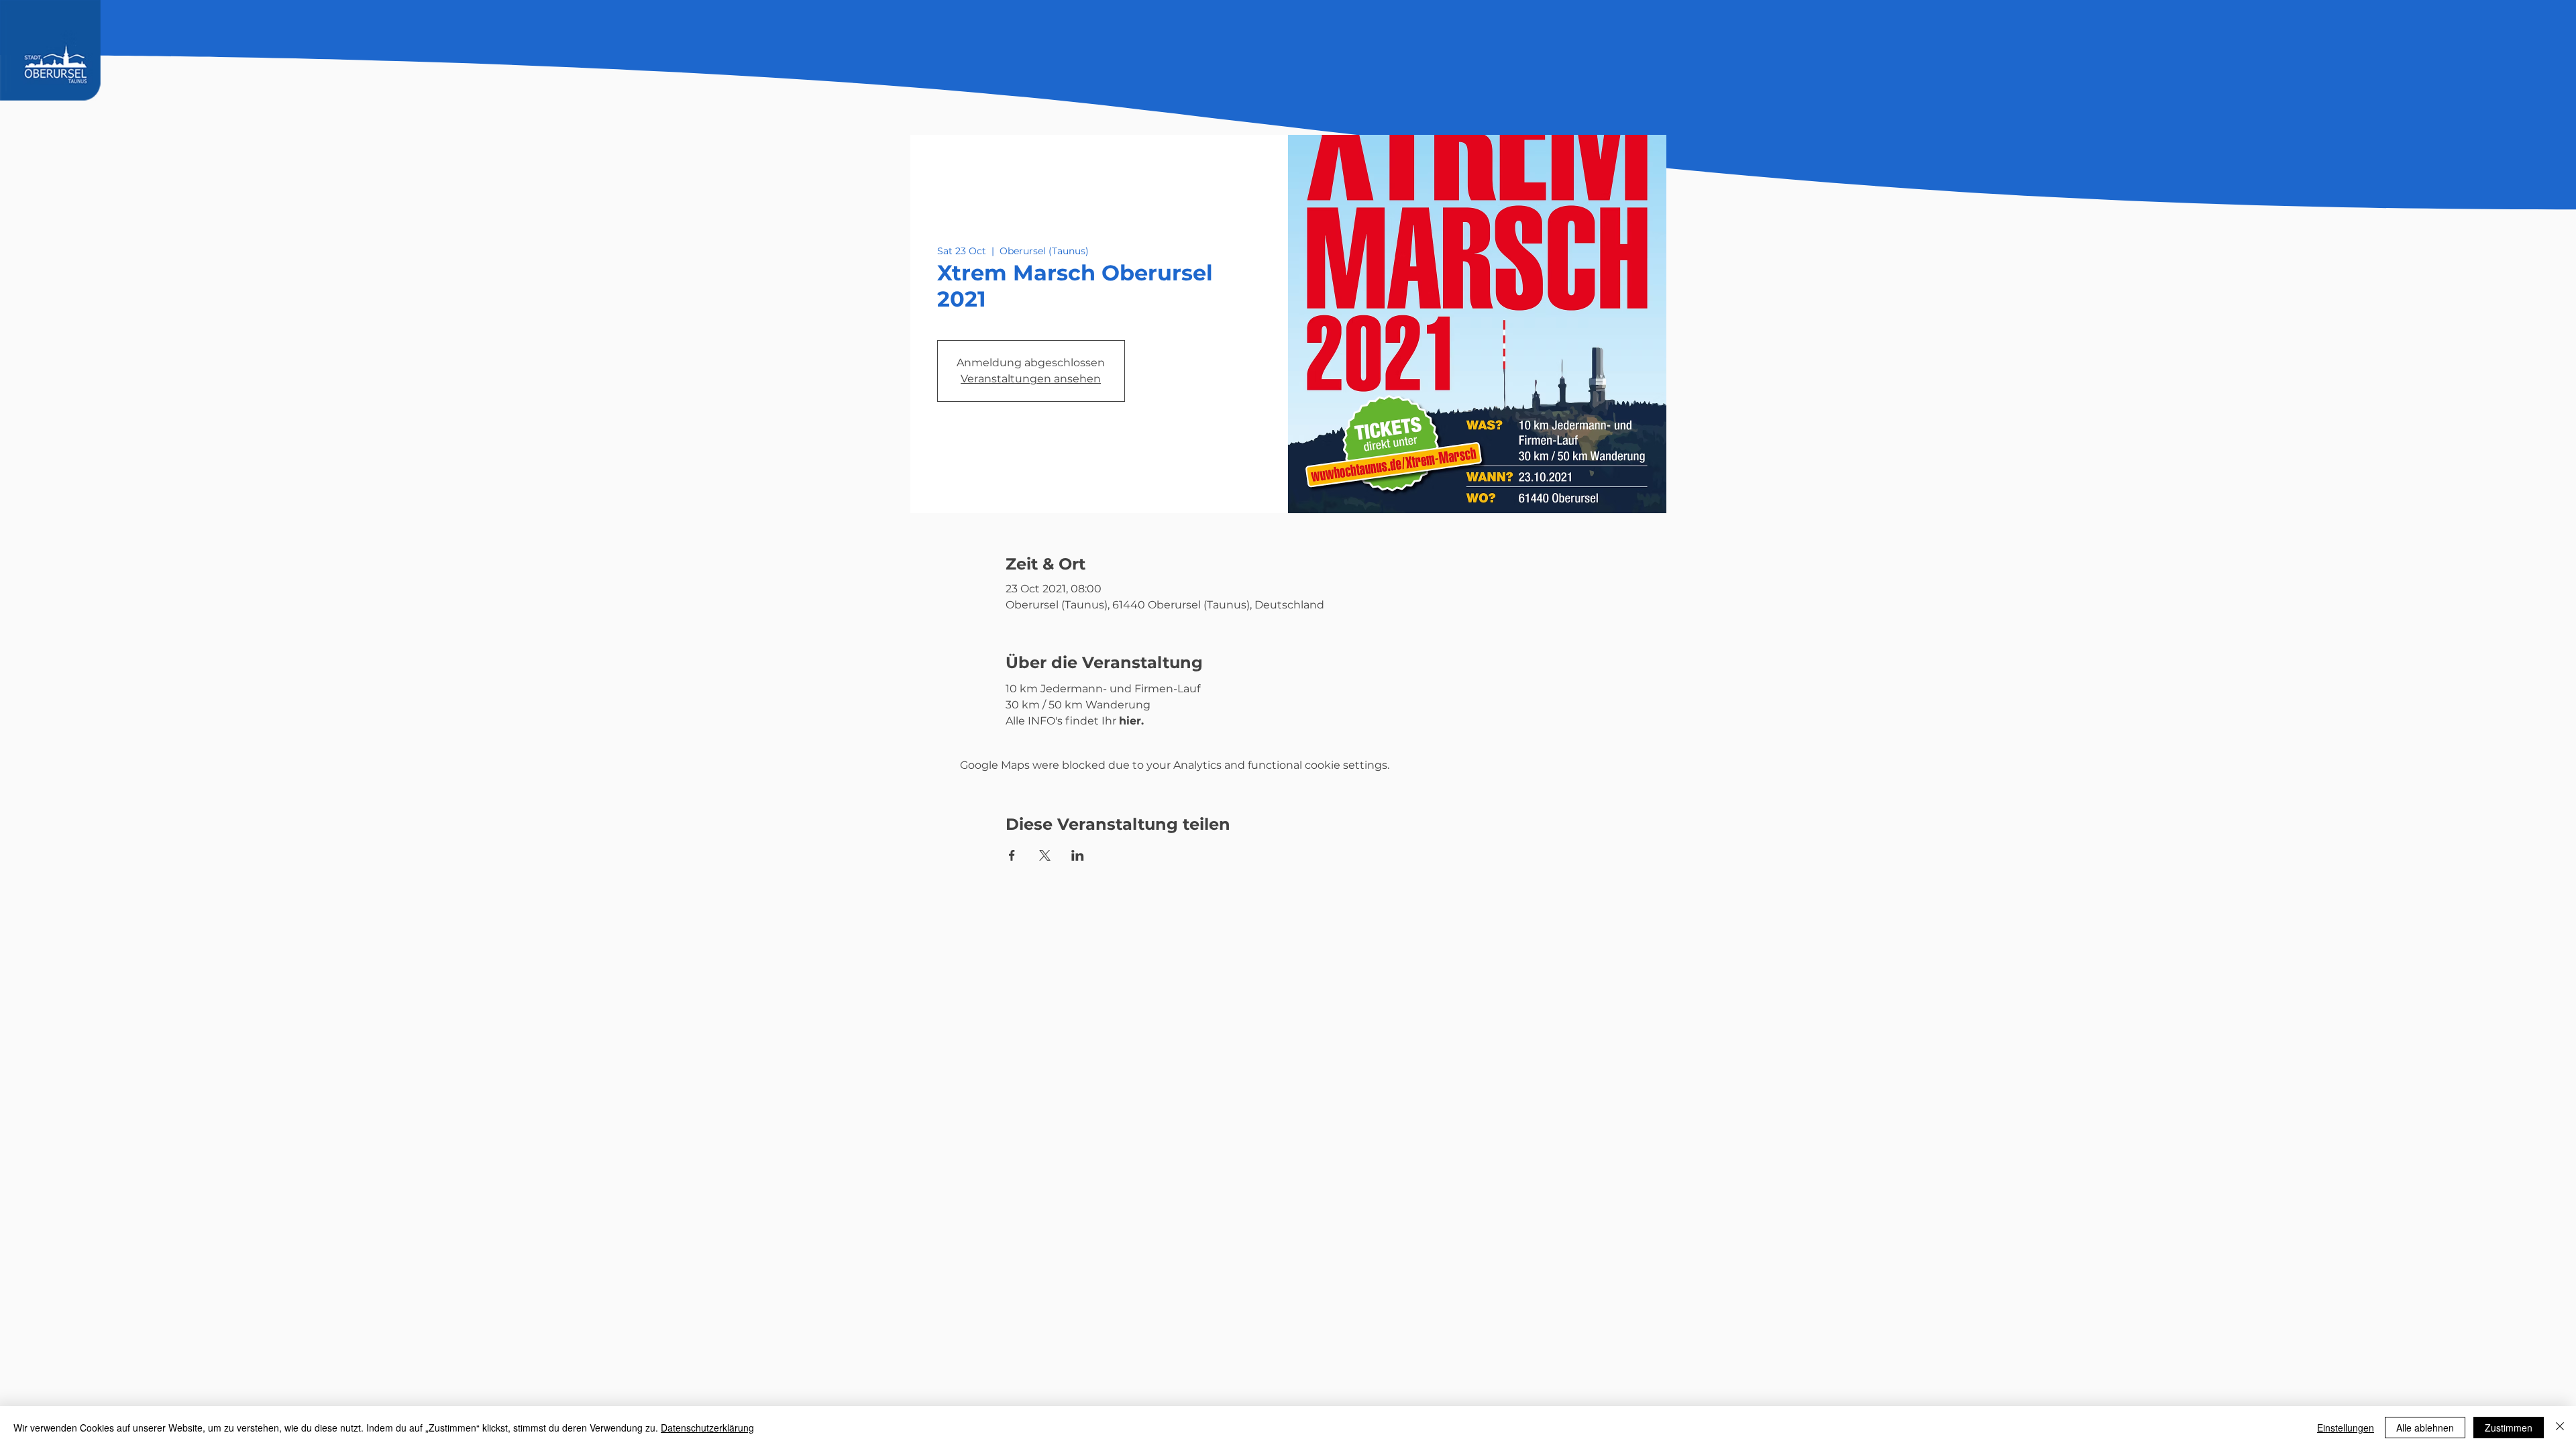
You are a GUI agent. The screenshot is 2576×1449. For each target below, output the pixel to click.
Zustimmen (2509, 1428)
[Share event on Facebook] (1012, 855)
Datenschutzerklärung (707, 1428)
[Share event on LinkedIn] (1078, 855)
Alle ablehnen (2425, 1428)
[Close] (2560, 1428)
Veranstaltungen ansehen (1031, 379)
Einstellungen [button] (2346, 1428)
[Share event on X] (1045, 855)
